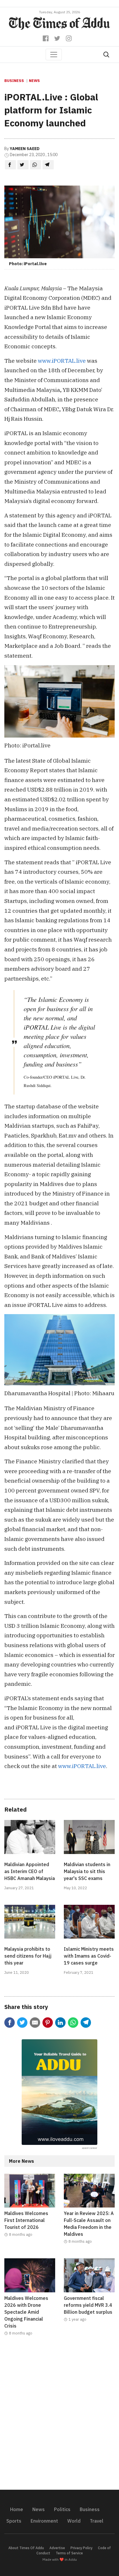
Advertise (57, 2548)
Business (14, 81)
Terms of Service (69, 2553)
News (34, 81)
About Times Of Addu (26, 2548)
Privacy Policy (81, 2548)
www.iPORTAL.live (62, 361)
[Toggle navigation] (54, 55)
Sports (14, 2521)
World (74, 2521)
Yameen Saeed (25, 149)
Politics (62, 2509)
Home (17, 2509)
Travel (97, 2521)
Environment (44, 2521)
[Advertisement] (59, 2416)
